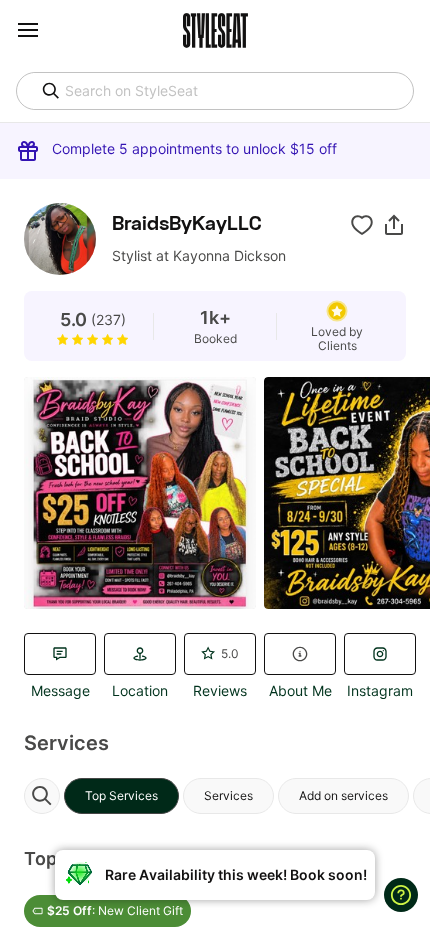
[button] (394, 225)
